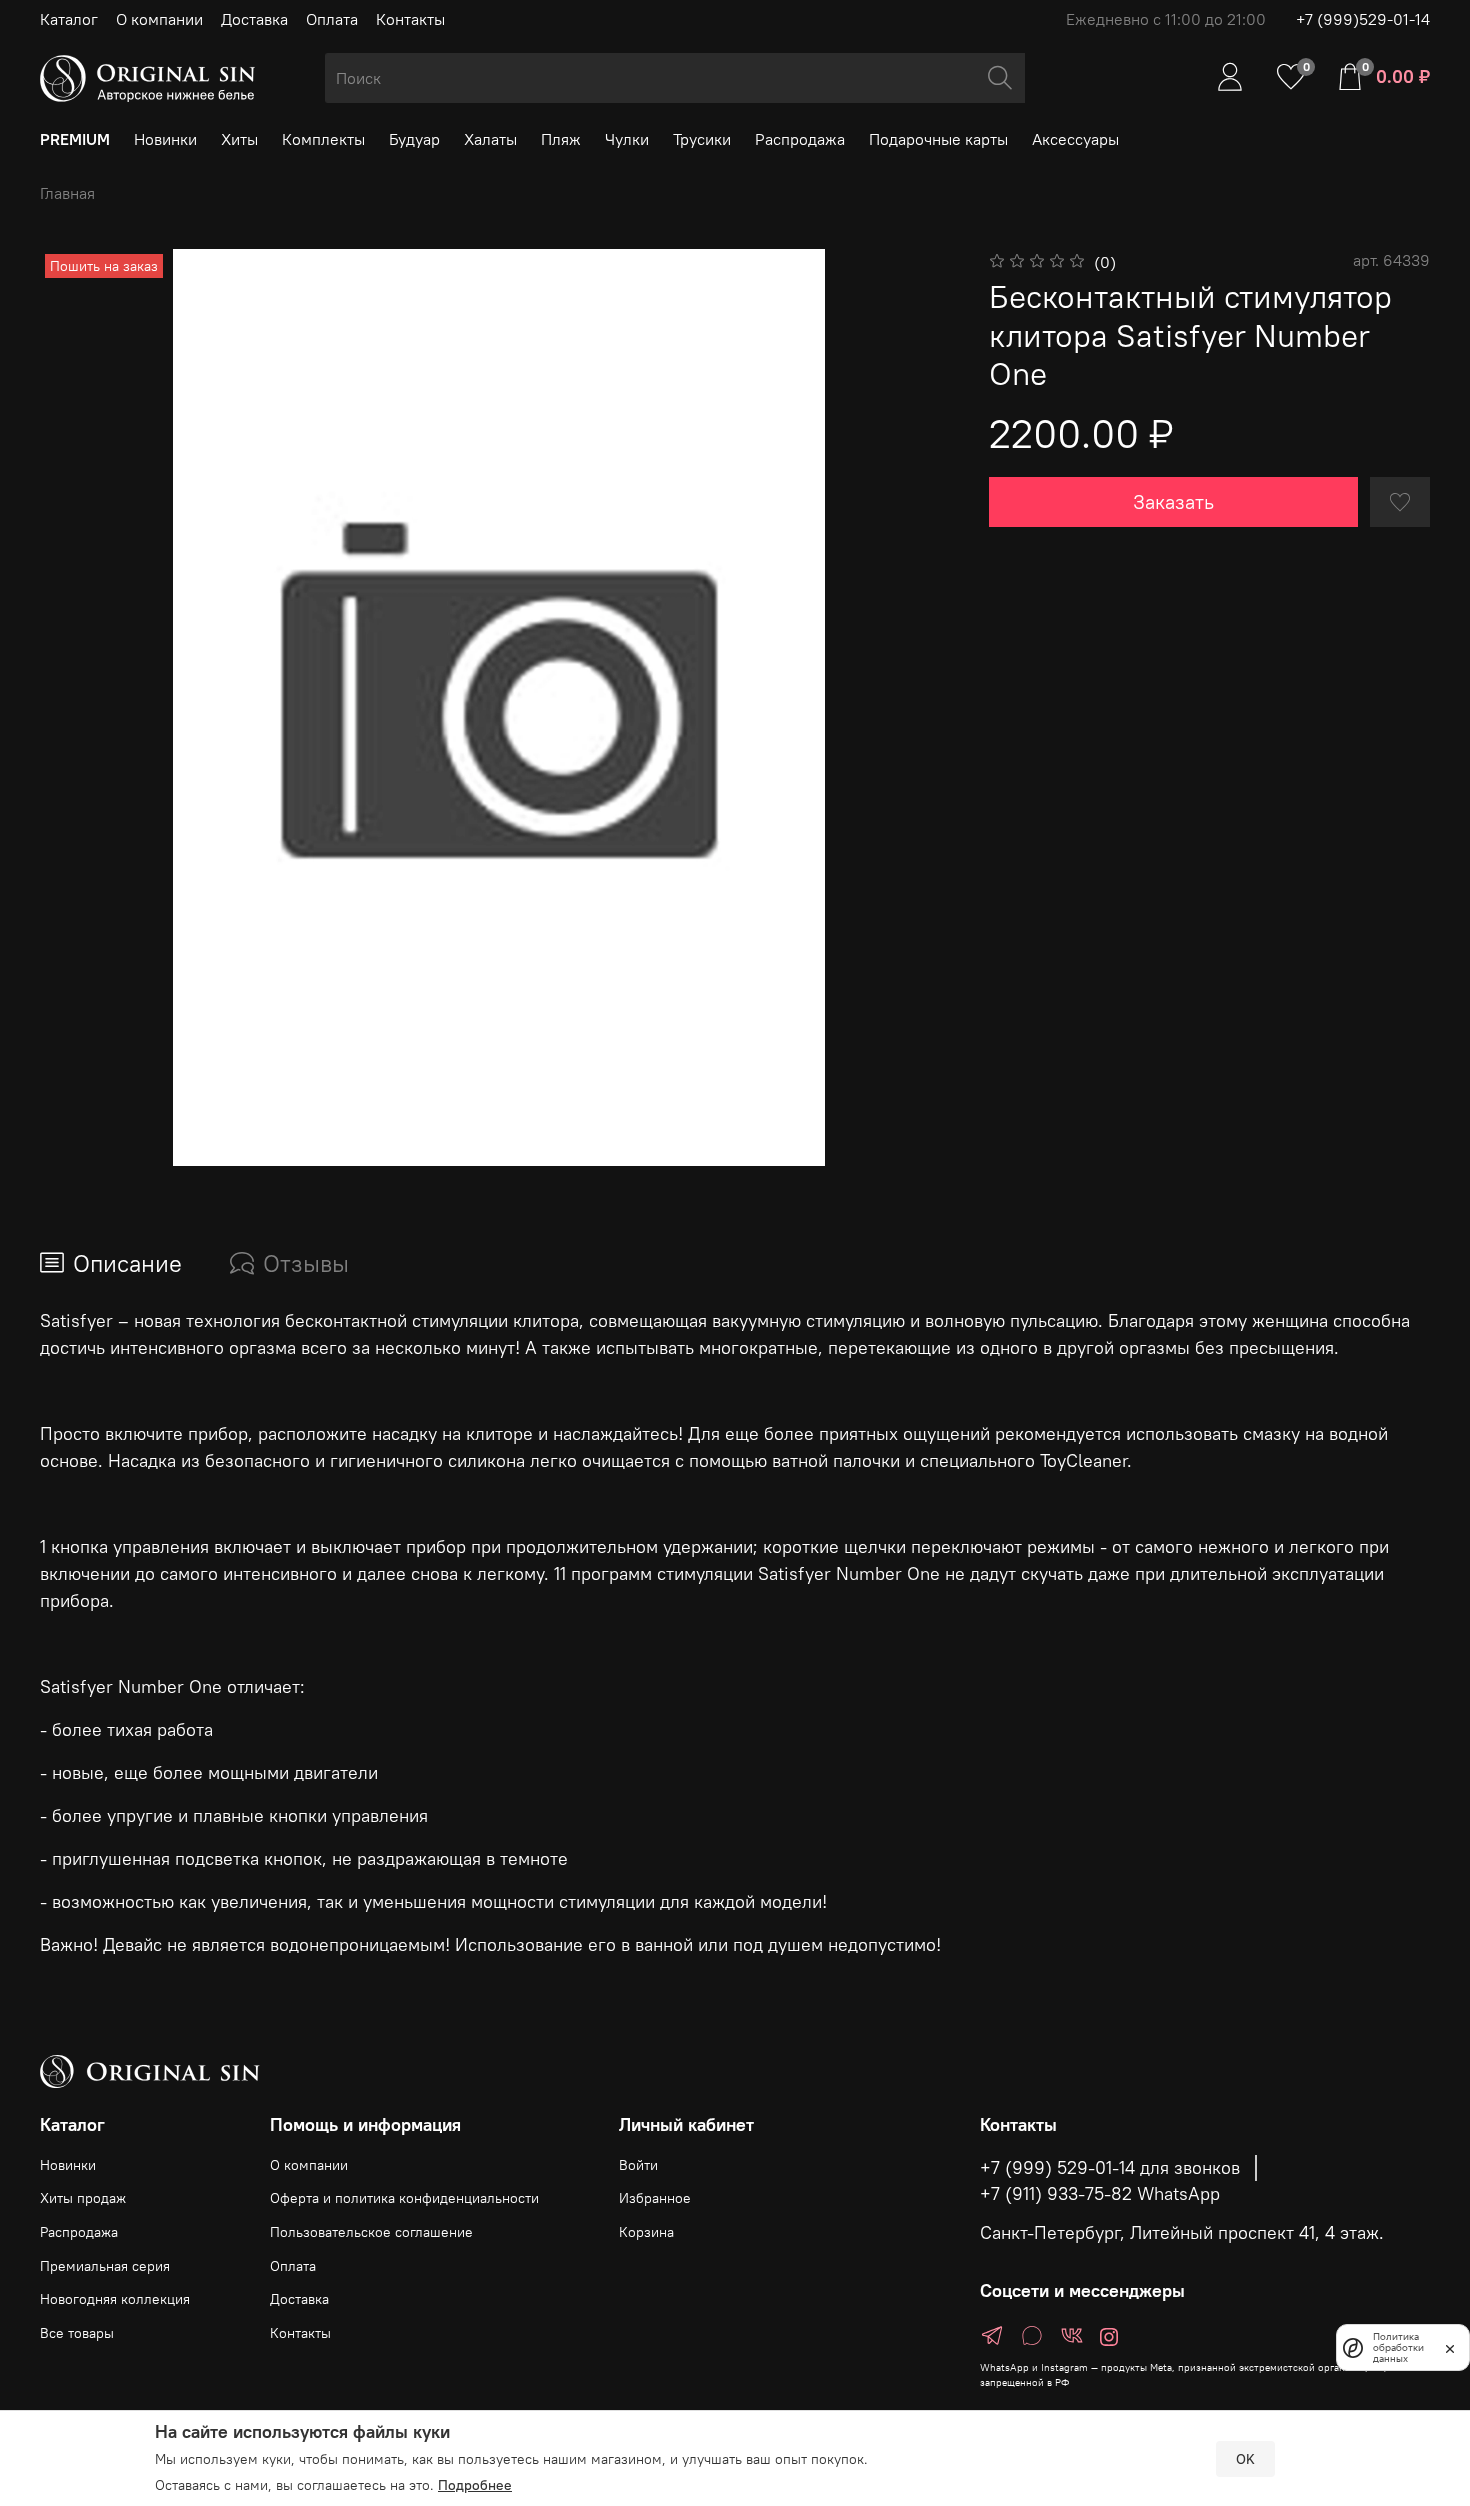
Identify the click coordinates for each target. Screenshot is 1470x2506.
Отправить (435, 1395)
